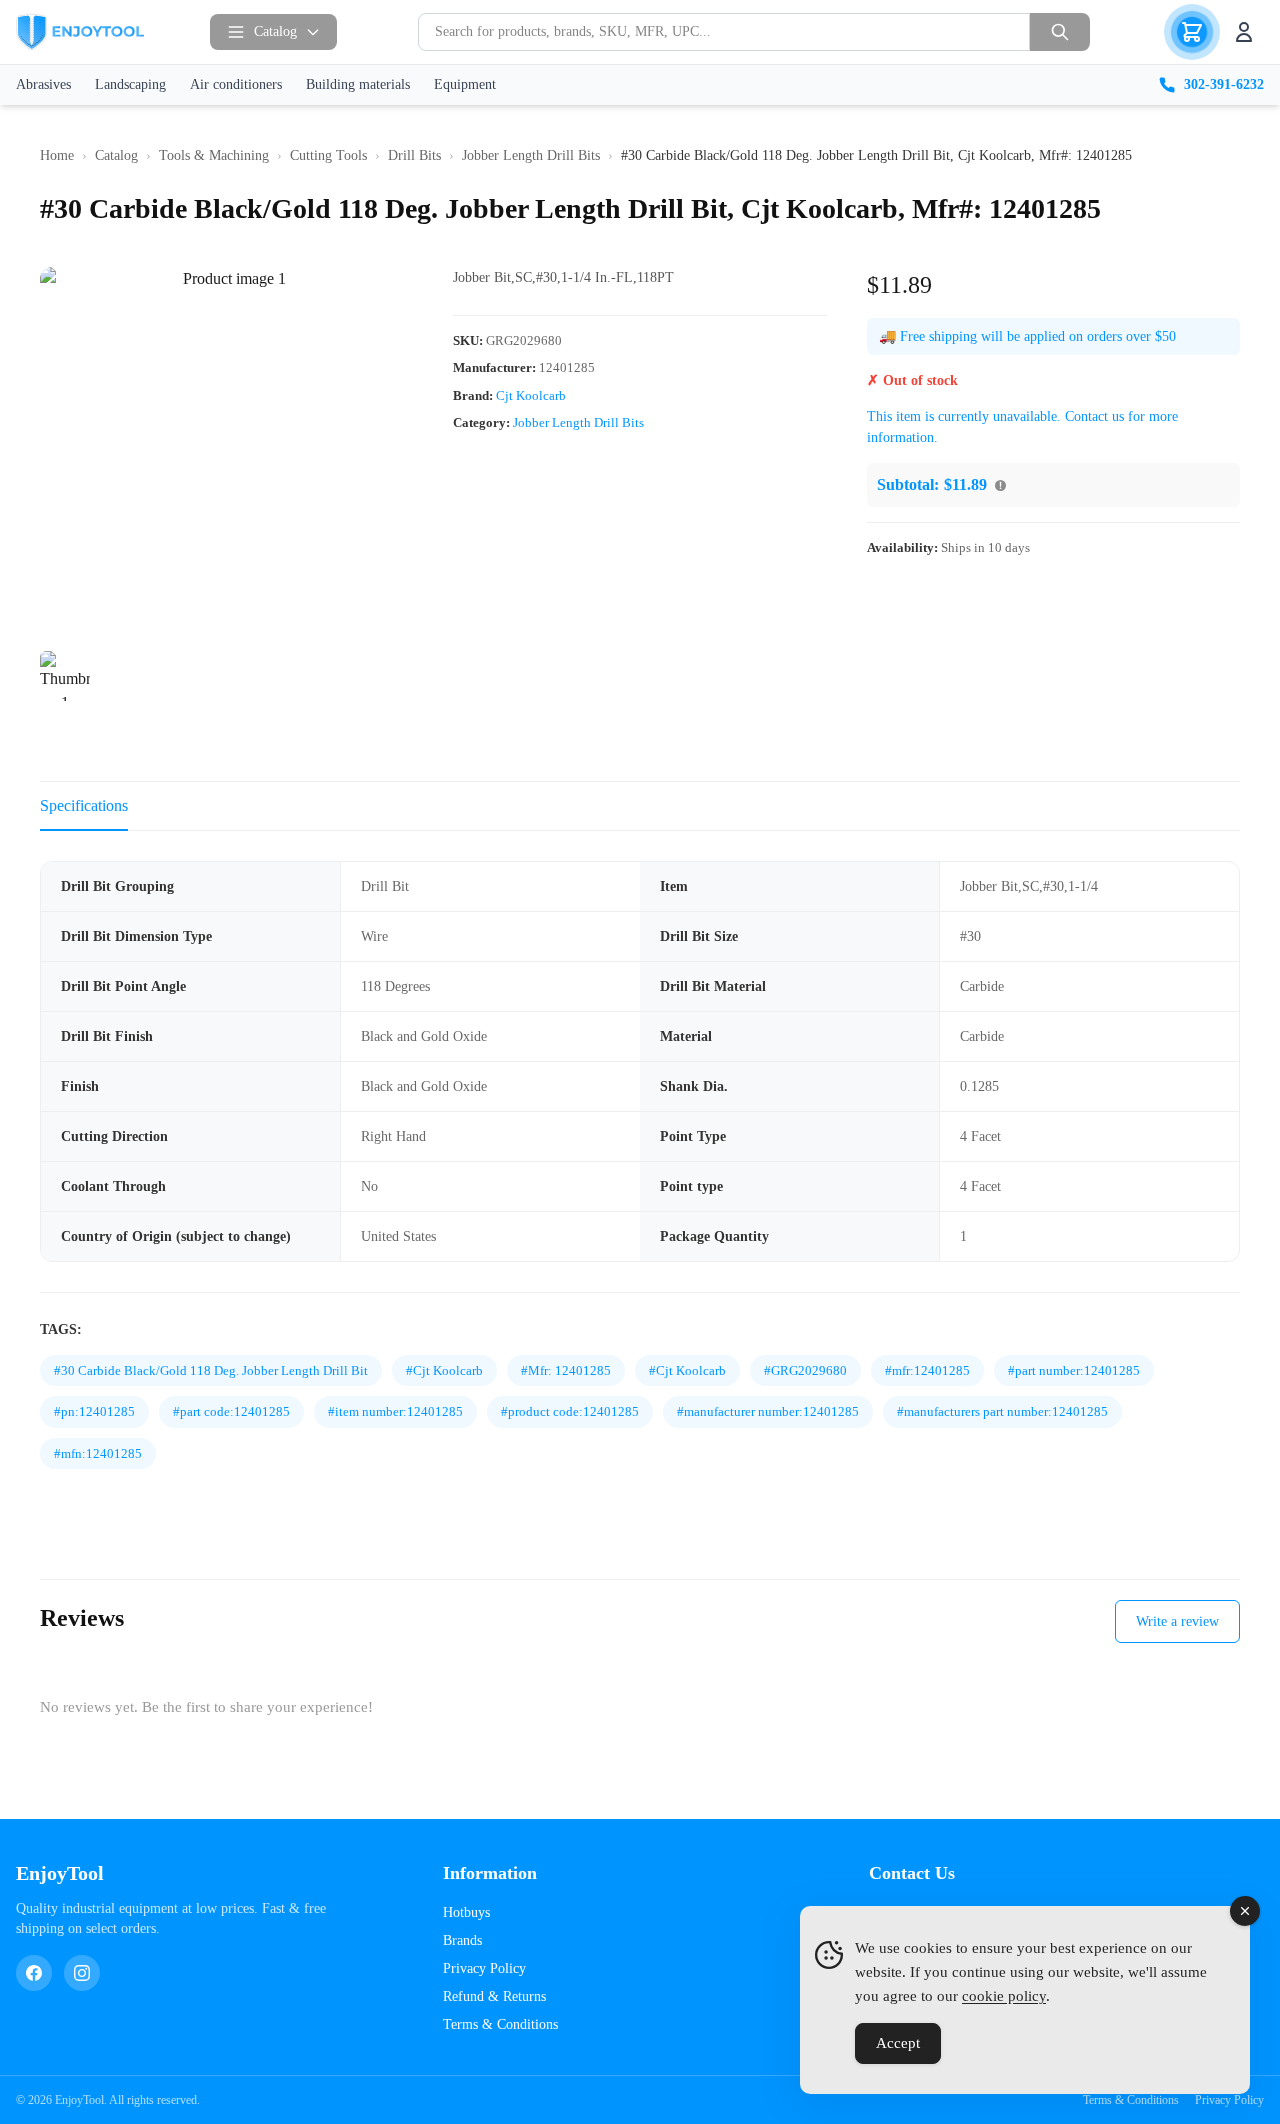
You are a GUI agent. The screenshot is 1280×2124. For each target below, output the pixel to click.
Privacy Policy (484, 1968)
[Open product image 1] (226, 453)
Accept (898, 2043)
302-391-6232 (1224, 84)
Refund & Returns (494, 1996)
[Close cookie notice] (1245, 1911)
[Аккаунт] (1244, 32)
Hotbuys (466, 1912)
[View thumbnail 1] (65, 676)
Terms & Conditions (500, 2024)
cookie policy (1004, 1996)
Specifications (84, 805)
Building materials (358, 84)
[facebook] (34, 1973)
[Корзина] (1192, 32)
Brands (462, 1940)
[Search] (1060, 32)
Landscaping (130, 84)
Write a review (1177, 1621)
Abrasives (43, 84)
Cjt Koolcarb (531, 395)
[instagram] (82, 1973)
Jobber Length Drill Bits (578, 422)
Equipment (465, 84)
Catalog (275, 31)
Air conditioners (236, 84)
